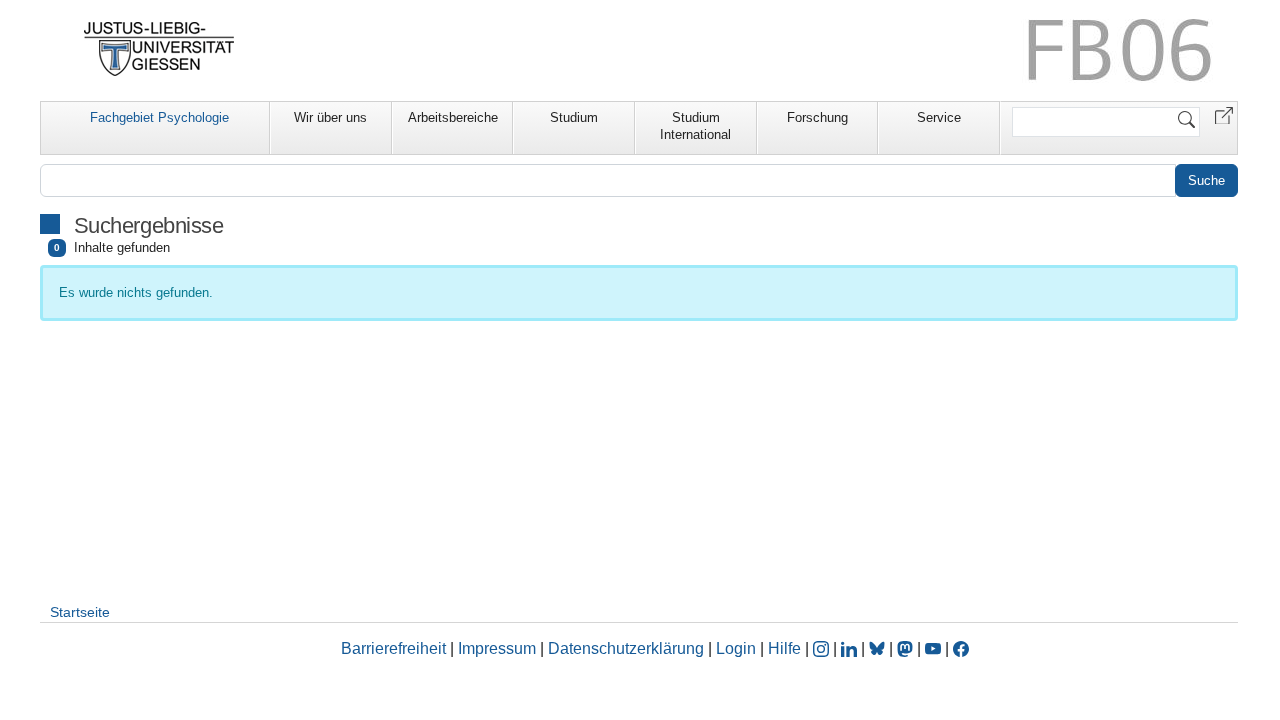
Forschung (817, 117)
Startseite (80, 612)
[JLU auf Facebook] (961, 648)
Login (738, 648)
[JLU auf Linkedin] (851, 648)
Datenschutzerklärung (626, 648)
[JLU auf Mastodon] (907, 648)
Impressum (497, 648)
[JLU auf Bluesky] (879, 648)
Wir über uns (330, 117)
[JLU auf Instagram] (823, 648)
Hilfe (784, 648)
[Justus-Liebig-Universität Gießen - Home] (159, 49)
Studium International (695, 126)
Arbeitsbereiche (453, 117)
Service (939, 117)
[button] (1224, 114)
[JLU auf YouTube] (933, 648)
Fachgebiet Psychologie (159, 117)
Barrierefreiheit (393, 648)
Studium (574, 117)
